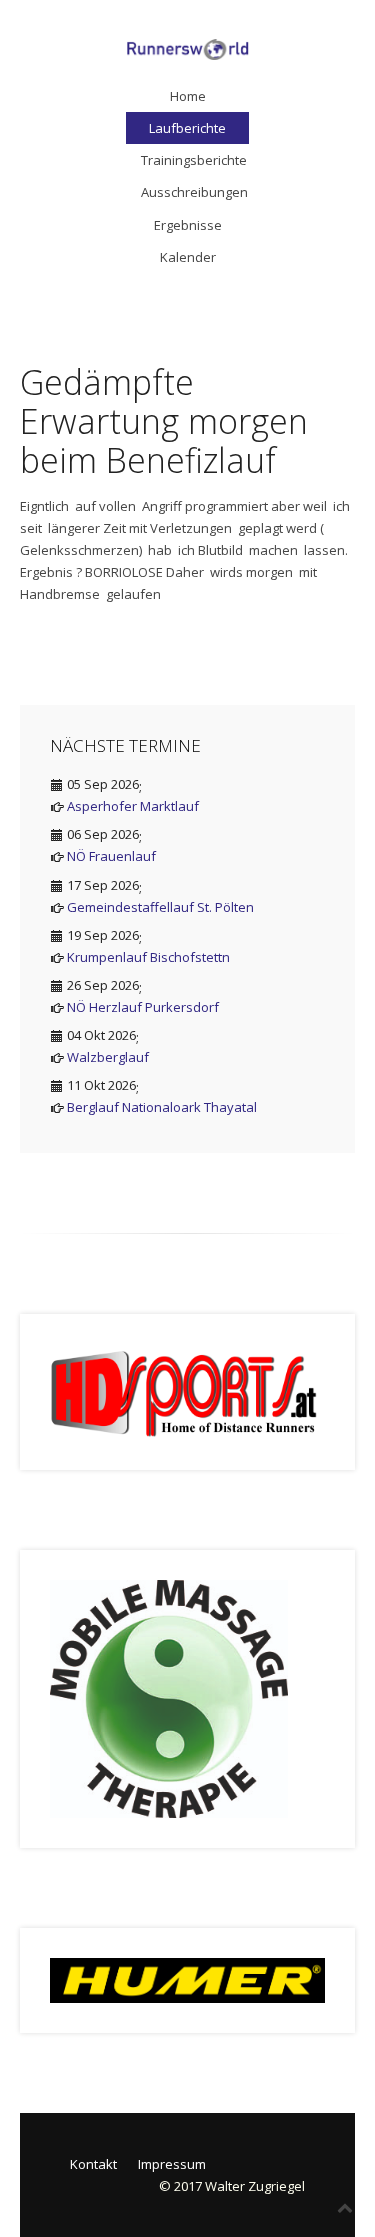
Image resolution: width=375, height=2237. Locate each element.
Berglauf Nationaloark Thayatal (162, 1107)
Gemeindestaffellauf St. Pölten (160, 907)
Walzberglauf (108, 1057)
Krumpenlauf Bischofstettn (148, 957)
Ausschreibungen (194, 192)
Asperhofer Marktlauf (133, 806)
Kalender (188, 257)
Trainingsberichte (194, 160)
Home (188, 96)
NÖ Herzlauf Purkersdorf (143, 1007)
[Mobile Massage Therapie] (169, 1698)
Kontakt (93, 2164)
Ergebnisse (188, 225)
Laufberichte (187, 128)
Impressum (172, 2164)
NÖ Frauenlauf (111, 856)
